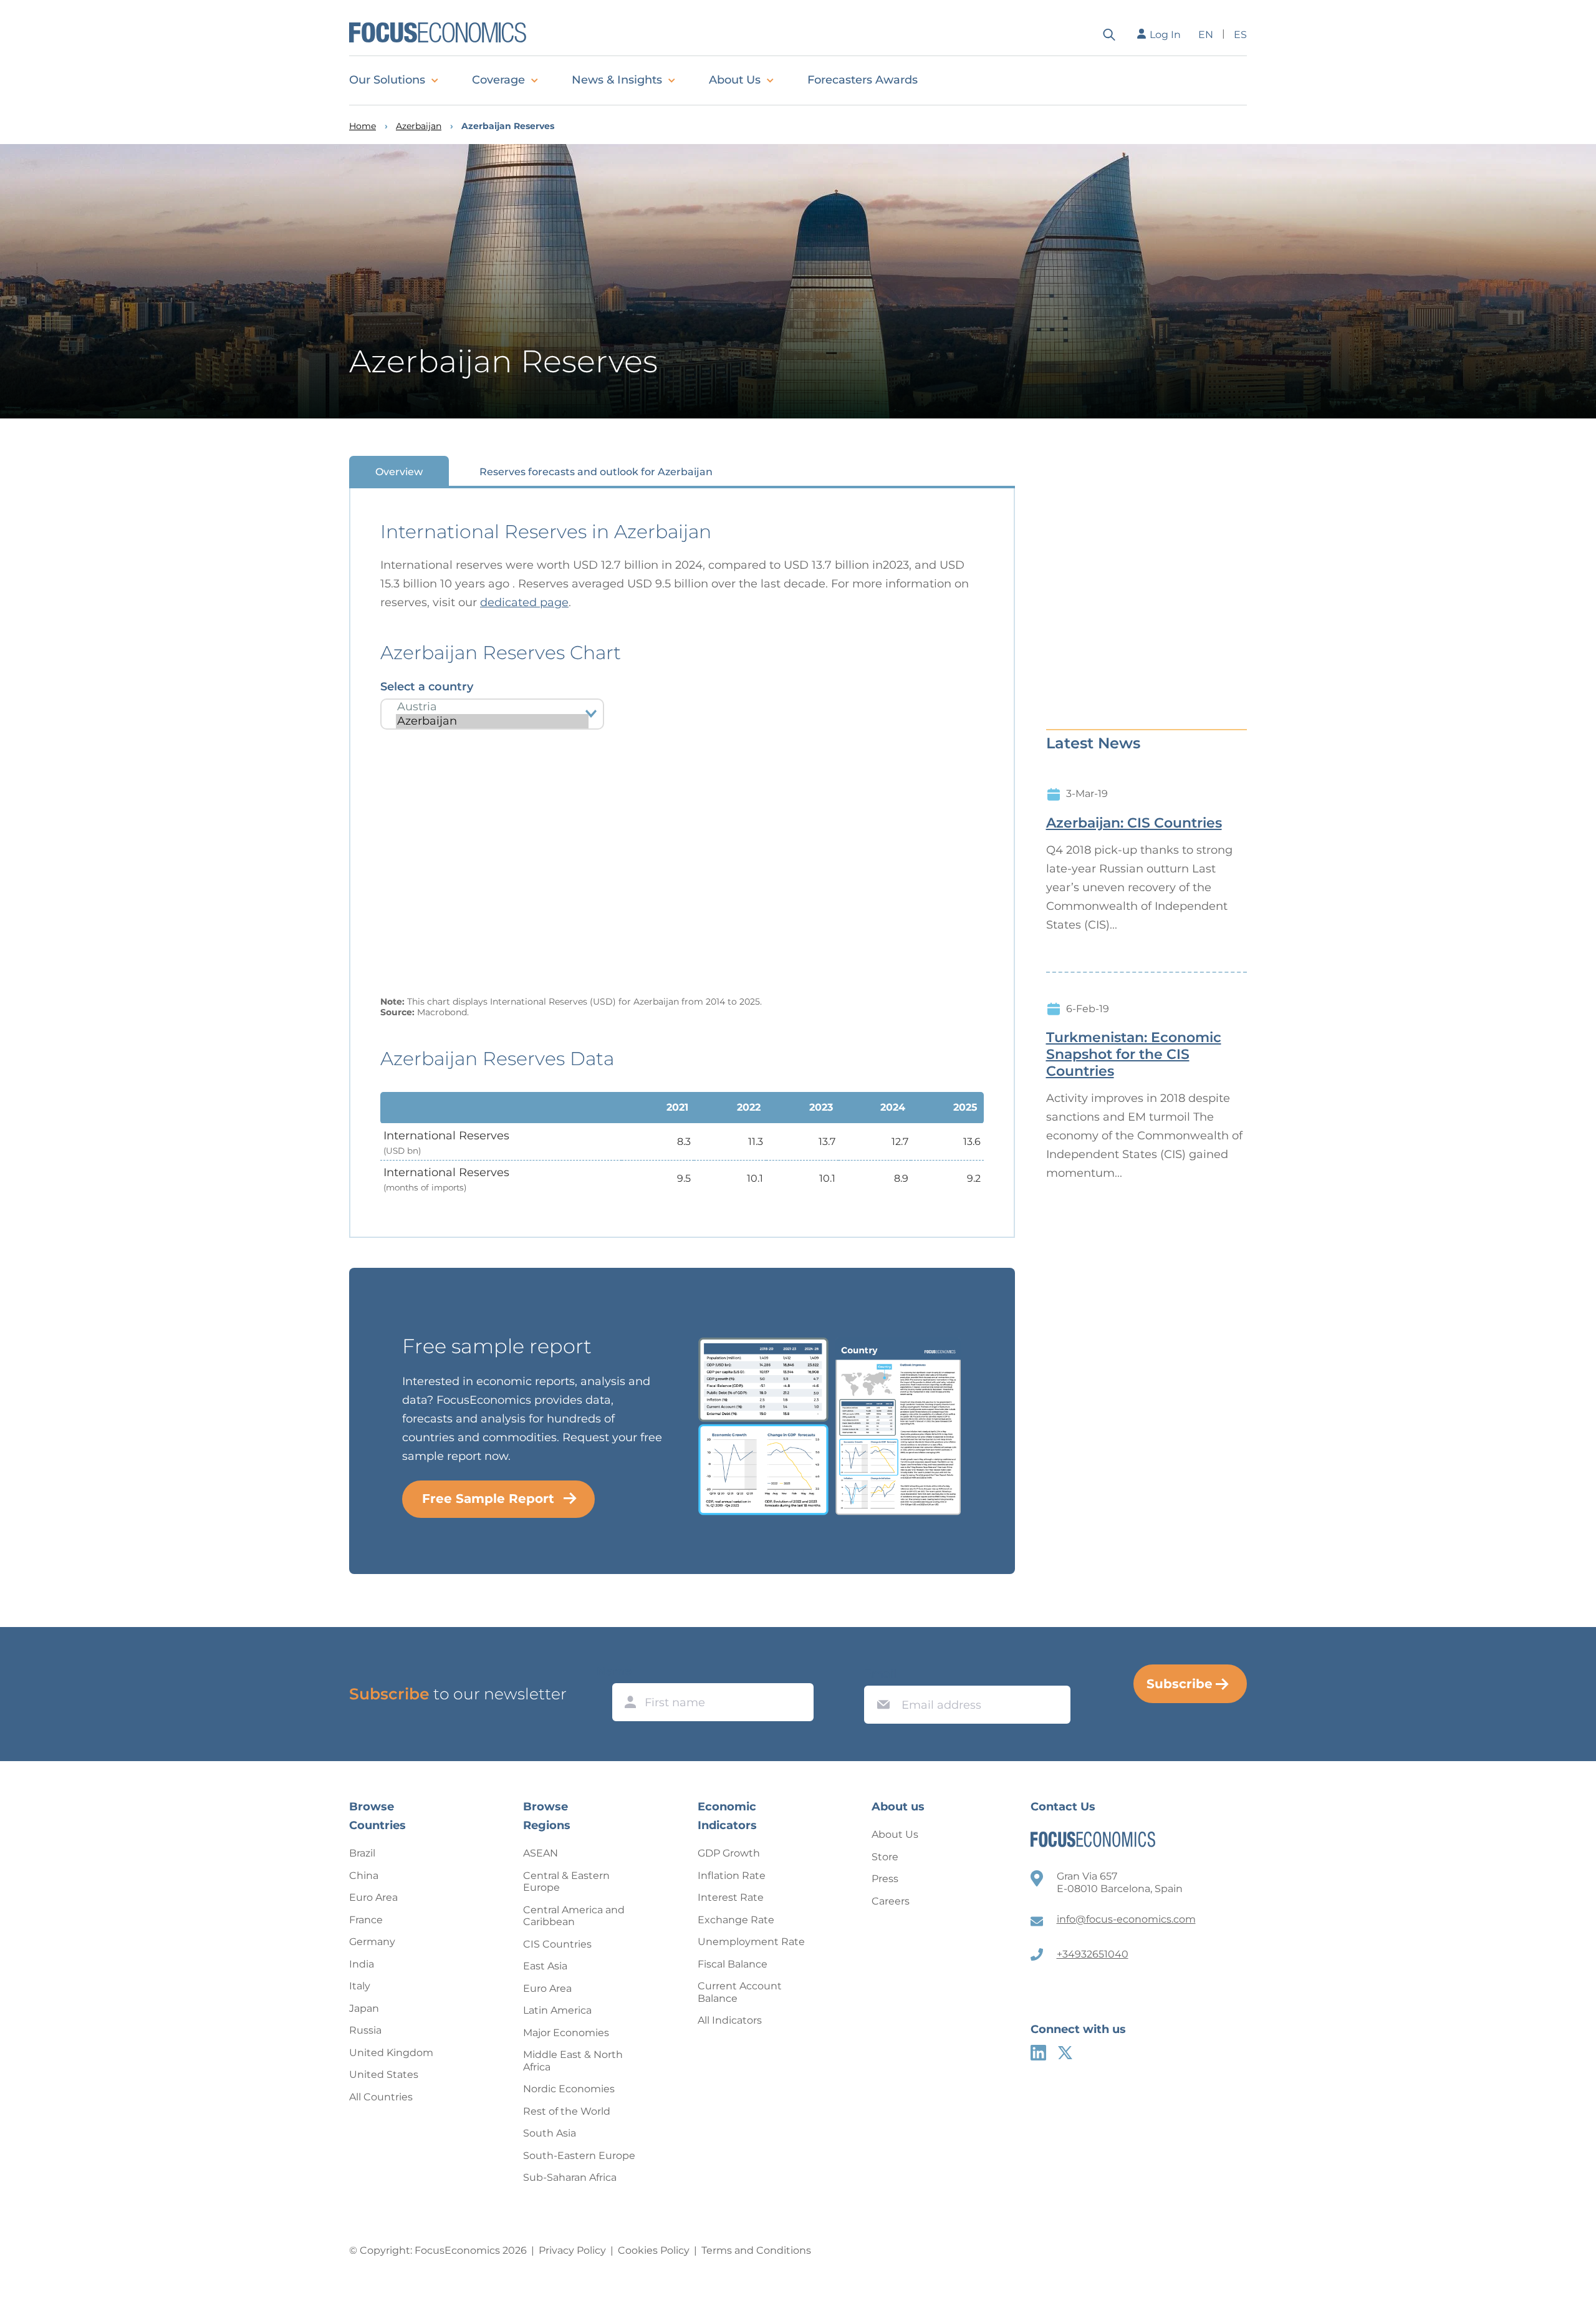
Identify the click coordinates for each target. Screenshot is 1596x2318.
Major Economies (566, 2033)
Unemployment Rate (751, 1942)
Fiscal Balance (733, 1964)
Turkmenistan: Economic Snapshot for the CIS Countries (1134, 1055)
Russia (365, 2030)
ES (1240, 35)
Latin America (557, 2010)
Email (880, 1674)
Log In (1165, 35)
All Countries (381, 2097)
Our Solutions (387, 80)
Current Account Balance (740, 1992)
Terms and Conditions (756, 2250)
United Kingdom (391, 2053)
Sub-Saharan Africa (570, 2177)
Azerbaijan (419, 126)
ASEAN (541, 1853)
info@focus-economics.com (1126, 1919)
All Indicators (730, 2020)
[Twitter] (1065, 2053)
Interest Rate (731, 1897)
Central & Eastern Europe (566, 1882)
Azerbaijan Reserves (508, 126)
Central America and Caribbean (574, 1916)
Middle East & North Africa (573, 2061)
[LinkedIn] (1038, 2053)
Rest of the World (567, 2111)
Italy (360, 1986)
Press (885, 1879)
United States (384, 2074)
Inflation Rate (732, 1876)
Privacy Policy (572, 2250)
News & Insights (617, 80)
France (366, 1920)
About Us (735, 80)
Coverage (498, 80)
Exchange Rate (736, 1920)
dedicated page (524, 602)
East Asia (545, 1966)
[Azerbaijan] (492, 721)
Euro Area (373, 1897)
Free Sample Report (488, 1499)
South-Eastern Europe (579, 2156)
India (362, 1964)
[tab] (399, 471)
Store (885, 1857)
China (364, 1876)
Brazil (362, 1853)
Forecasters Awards (863, 80)
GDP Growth (729, 1853)
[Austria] (492, 707)
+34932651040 (1093, 1954)
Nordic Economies (569, 2089)
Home (363, 126)
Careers (891, 1901)
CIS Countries (557, 1944)
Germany (372, 1942)
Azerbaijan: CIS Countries (1134, 823)
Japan (364, 2008)
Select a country (427, 687)
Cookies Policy (654, 2250)
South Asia (550, 2133)
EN (1206, 35)
